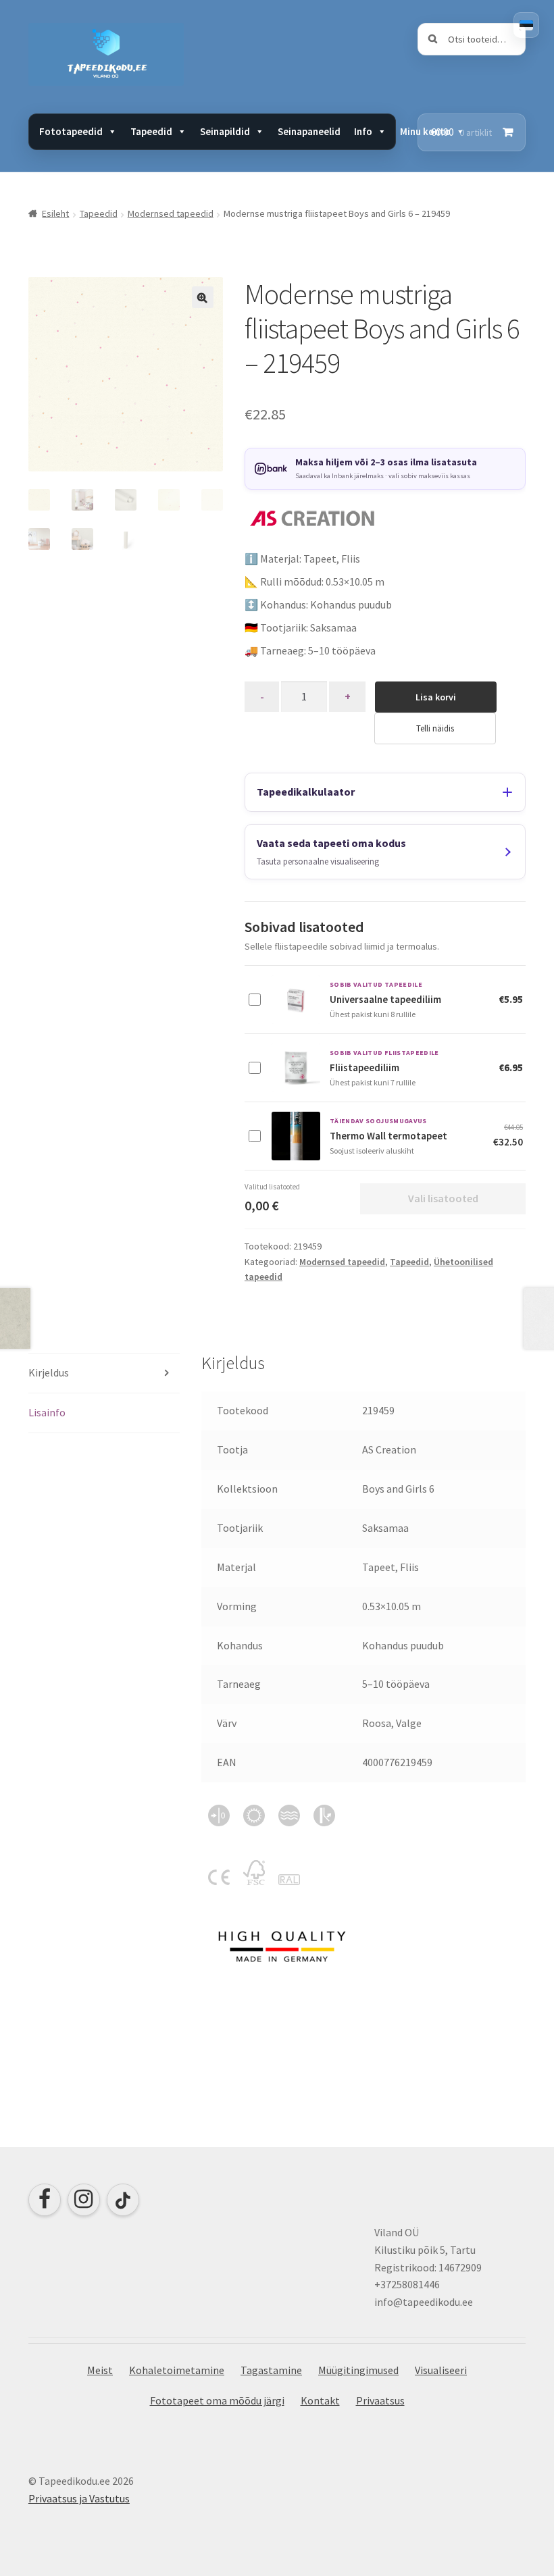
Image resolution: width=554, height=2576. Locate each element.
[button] (203, 297)
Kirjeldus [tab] (49, 1372)
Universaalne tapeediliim (385, 999)
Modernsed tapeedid (171, 213)
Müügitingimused (358, 2370)
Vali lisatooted (443, 1198)
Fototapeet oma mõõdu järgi (217, 2400)
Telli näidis (435, 728)
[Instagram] (84, 2200)
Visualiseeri (441, 2370)
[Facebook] (45, 2200)
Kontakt (320, 2400)
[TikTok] (123, 2200)
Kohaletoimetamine (177, 2370)
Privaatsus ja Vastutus (79, 2498)
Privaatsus (380, 2400)
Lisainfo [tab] (47, 1412)
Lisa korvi (436, 697)
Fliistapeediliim (364, 1067)
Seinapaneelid (309, 131)
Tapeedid (99, 213)
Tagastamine (271, 2370)
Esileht (55, 213)
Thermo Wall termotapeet (388, 1136)
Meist (100, 2370)
